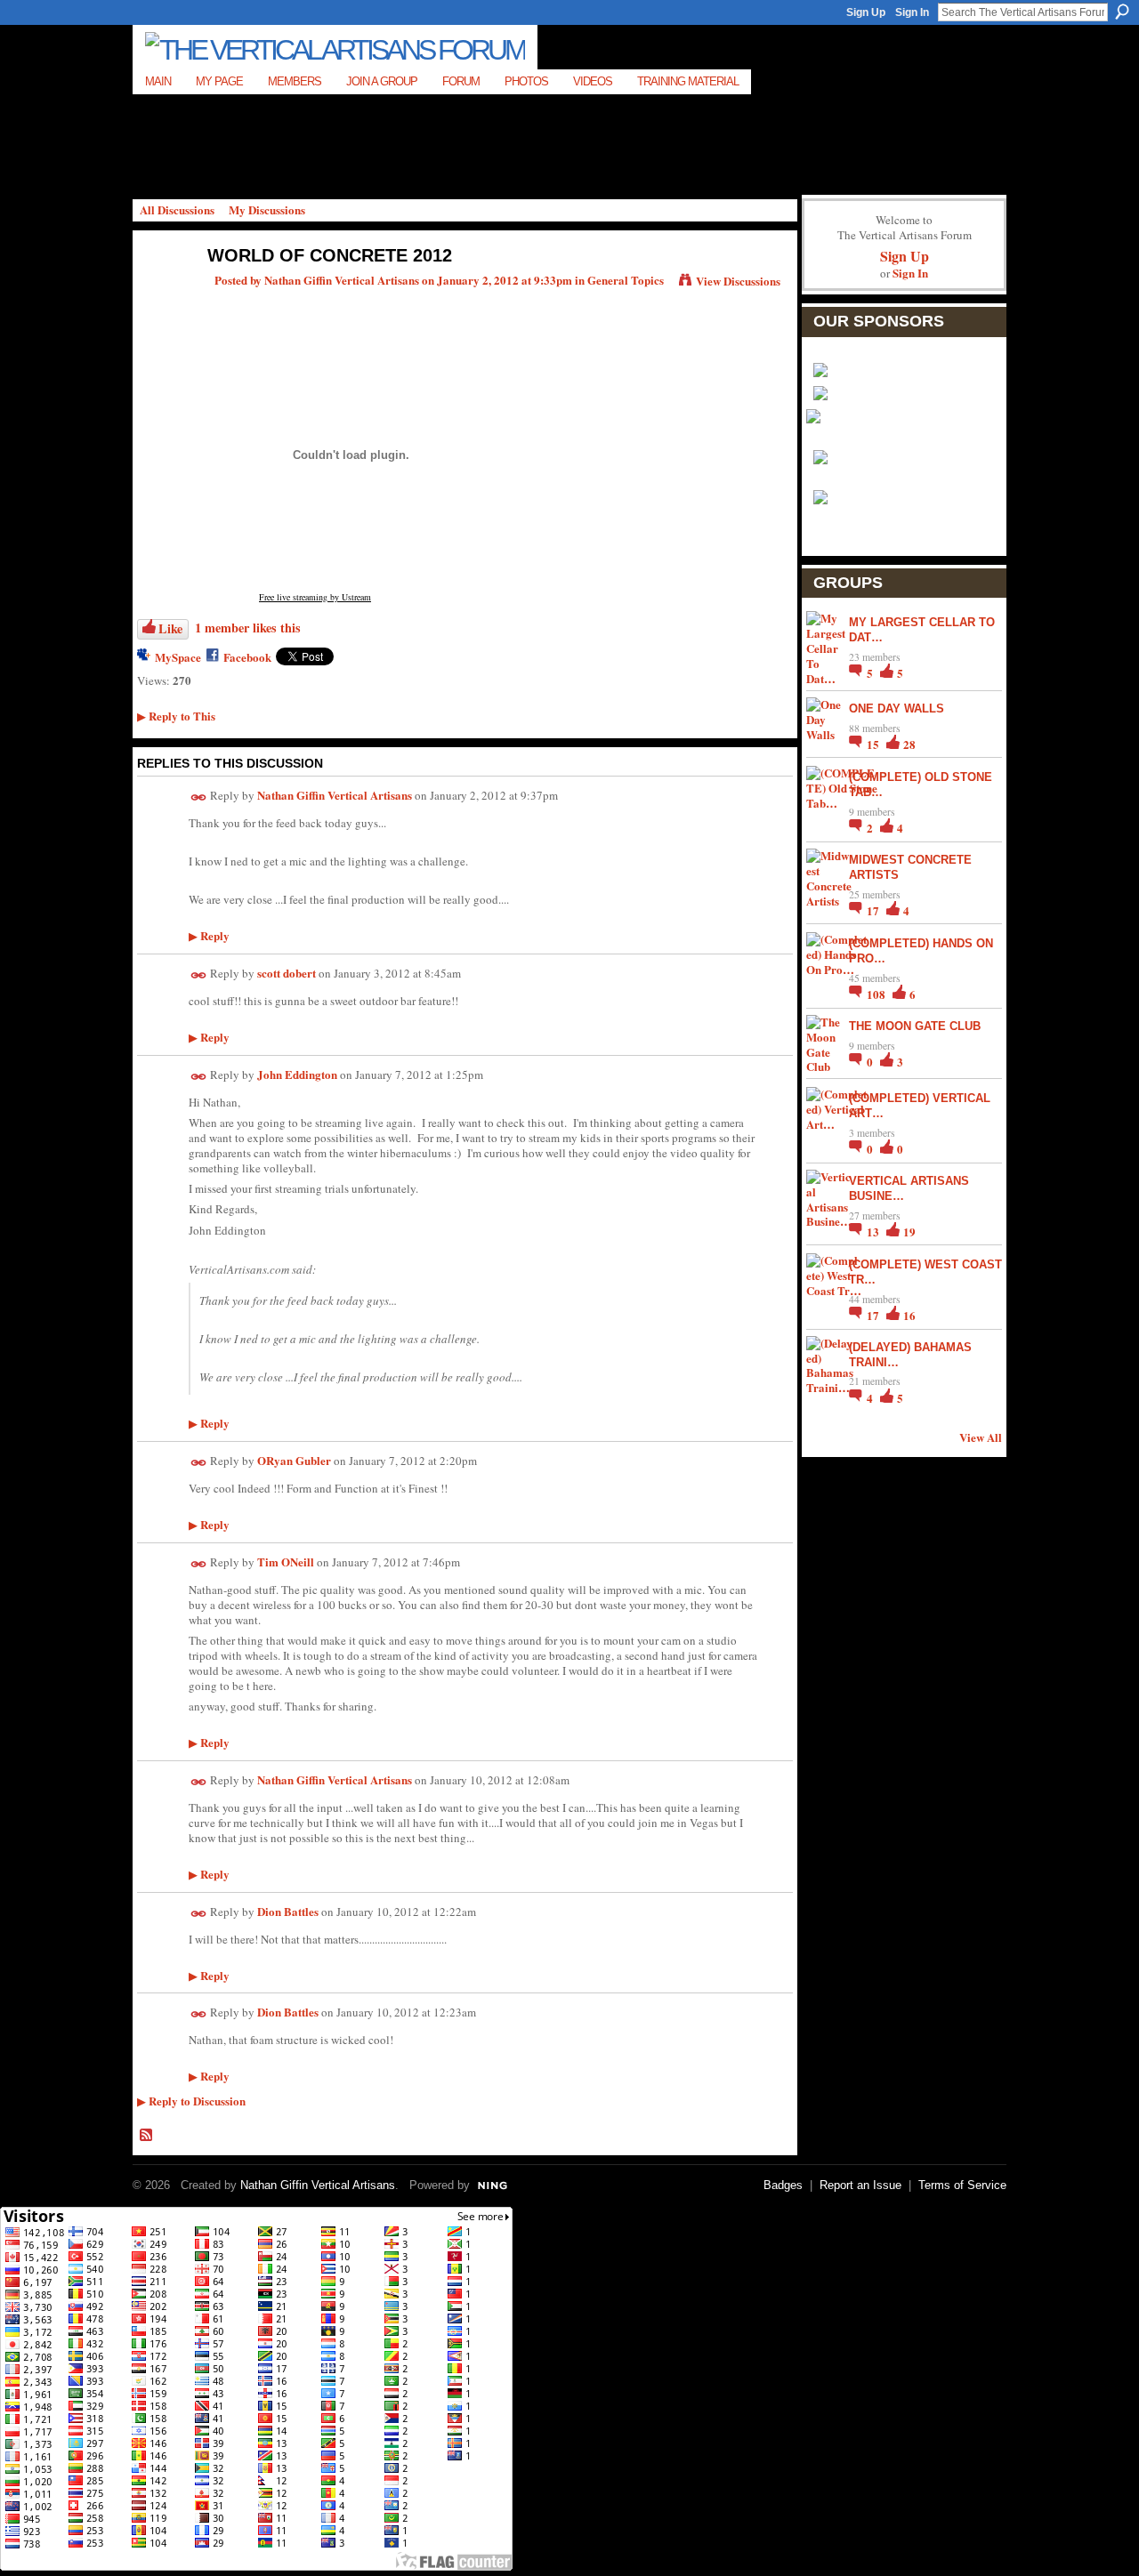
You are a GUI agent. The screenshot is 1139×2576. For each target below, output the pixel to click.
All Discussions (177, 209)
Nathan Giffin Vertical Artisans (342, 280)
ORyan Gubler (294, 1460)
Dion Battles (288, 1911)
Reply (209, 935)
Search (1122, 12)
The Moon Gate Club (915, 1026)
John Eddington (297, 1074)
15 (874, 744)
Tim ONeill (286, 1562)
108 (877, 994)
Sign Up (866, 12)
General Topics (626, 280)
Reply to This (176, 716)
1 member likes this (248, 628)
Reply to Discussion (191, 2101)
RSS (147, 2136)
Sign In (912, 12)
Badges (783, 2185)
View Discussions (738, 281)
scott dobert (287, 973)
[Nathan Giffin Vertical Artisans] (161, 293)
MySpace (178, 657)
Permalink (199, 797)
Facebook (247, 657)
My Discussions (267, 209)
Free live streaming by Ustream (315, 597)
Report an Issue (860, 2185)
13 (874, 1232)
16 (909, 1315)
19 (909, 1232)
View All (981, 1437)
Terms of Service (962, 2185)
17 (874, 910)
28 (909, 744)
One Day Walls (897, 708)
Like (170, 628)
